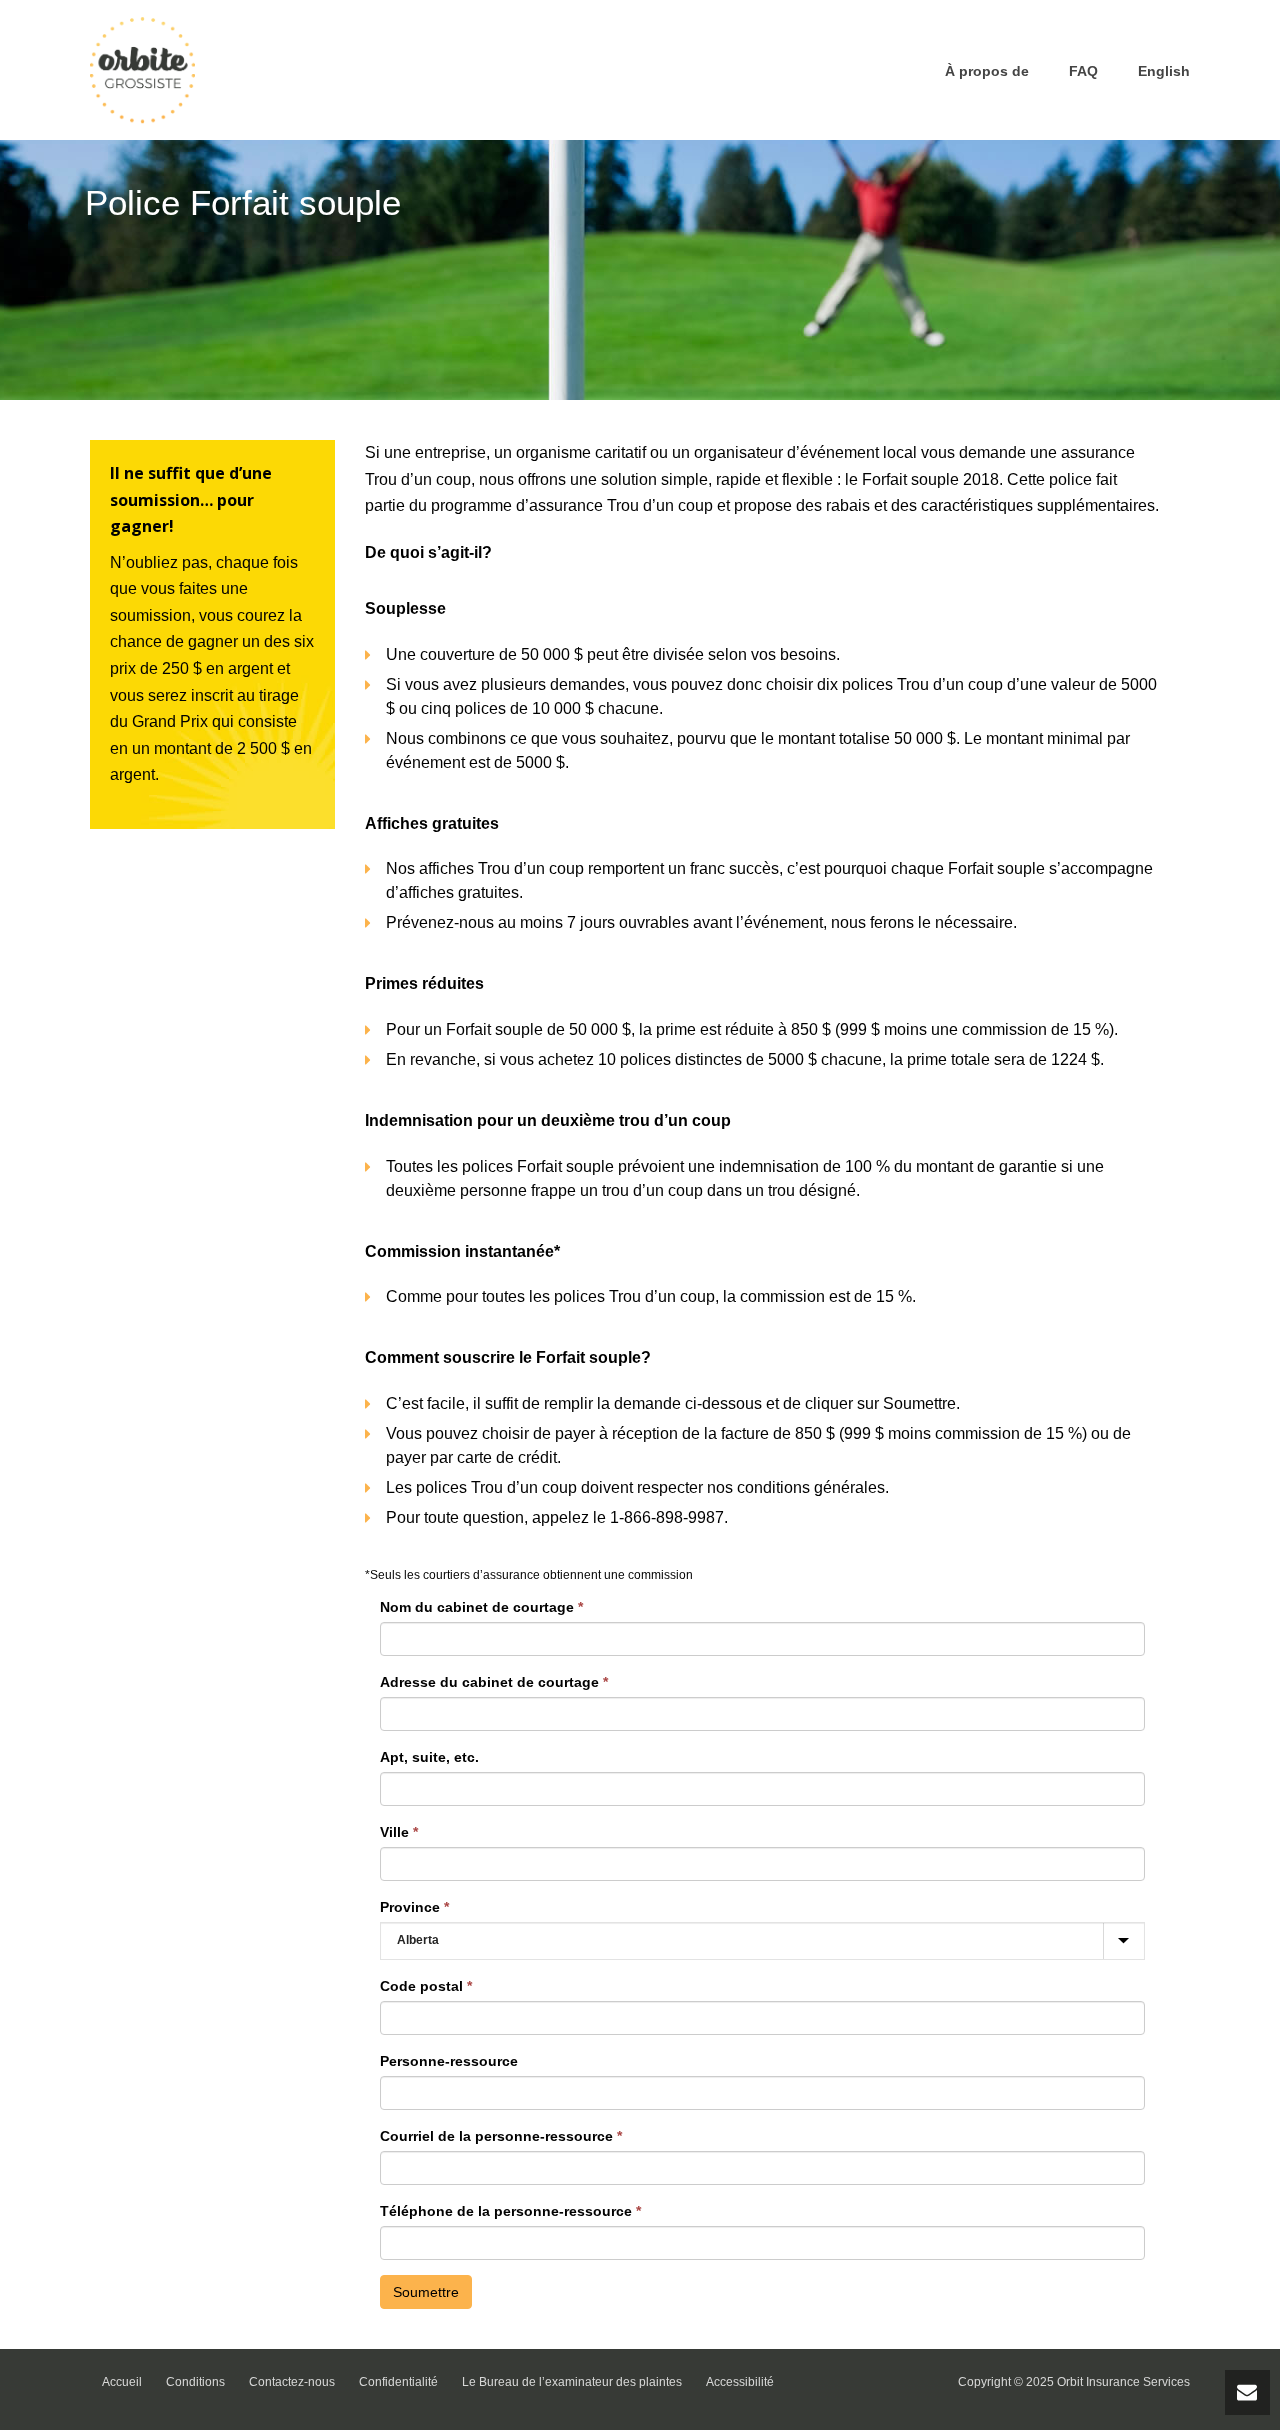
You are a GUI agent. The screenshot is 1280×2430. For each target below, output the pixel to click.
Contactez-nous (292, 2382)
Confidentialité (398, 2382)
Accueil (122, 2382)
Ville (399, 1832)
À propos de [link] (987, 71)
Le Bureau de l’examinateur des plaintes (572, 2382)
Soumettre (426, 2292)
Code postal (426, 1986)
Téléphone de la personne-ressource (510, 2211)
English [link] (1164, 71)
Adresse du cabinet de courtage (494, 1682)
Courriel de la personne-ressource (501, 2136)
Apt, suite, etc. (429, 1757)
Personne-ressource (449, 2061)
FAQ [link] (1083, 71)
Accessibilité (740, 2382)
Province (414, 1907)
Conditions (195, 2382)
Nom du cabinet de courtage (481, 1607)
